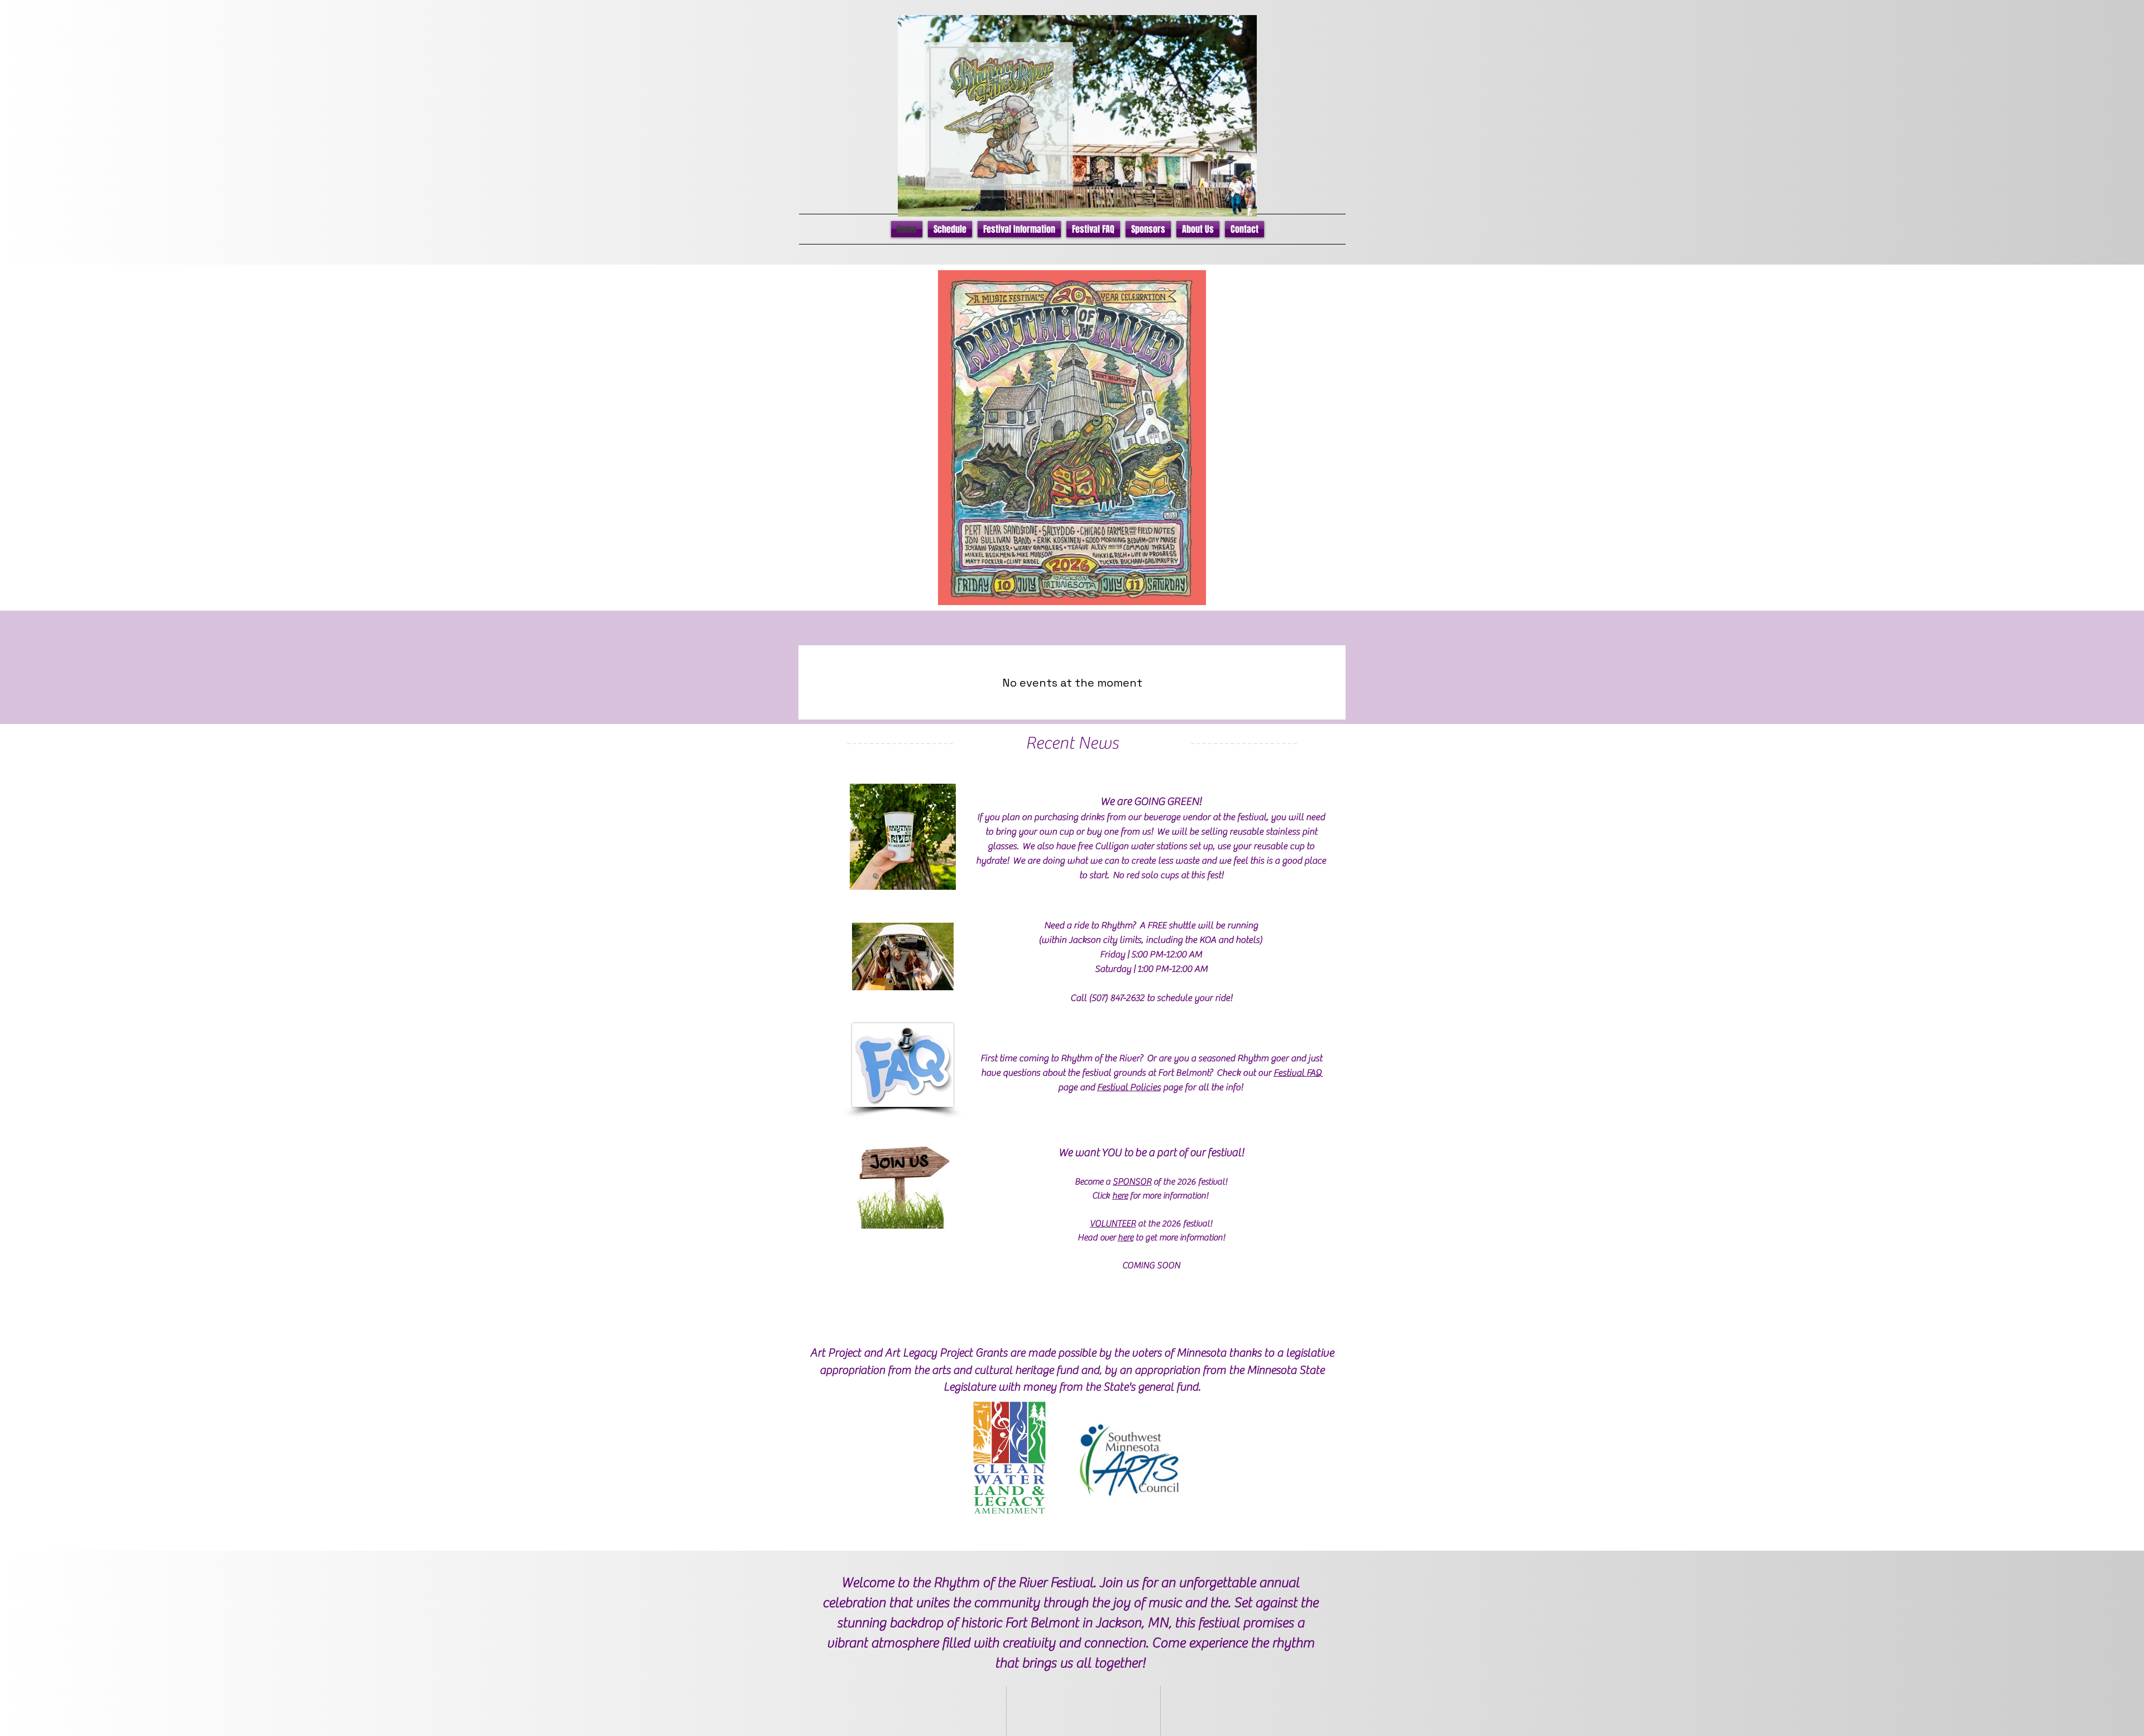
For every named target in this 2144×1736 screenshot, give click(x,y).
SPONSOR (1132, 1182)
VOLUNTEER (1113, 1224)
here (1120, 1196)
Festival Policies (1129, 1087)
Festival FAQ (1298, 1073)
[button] (950, 229)
